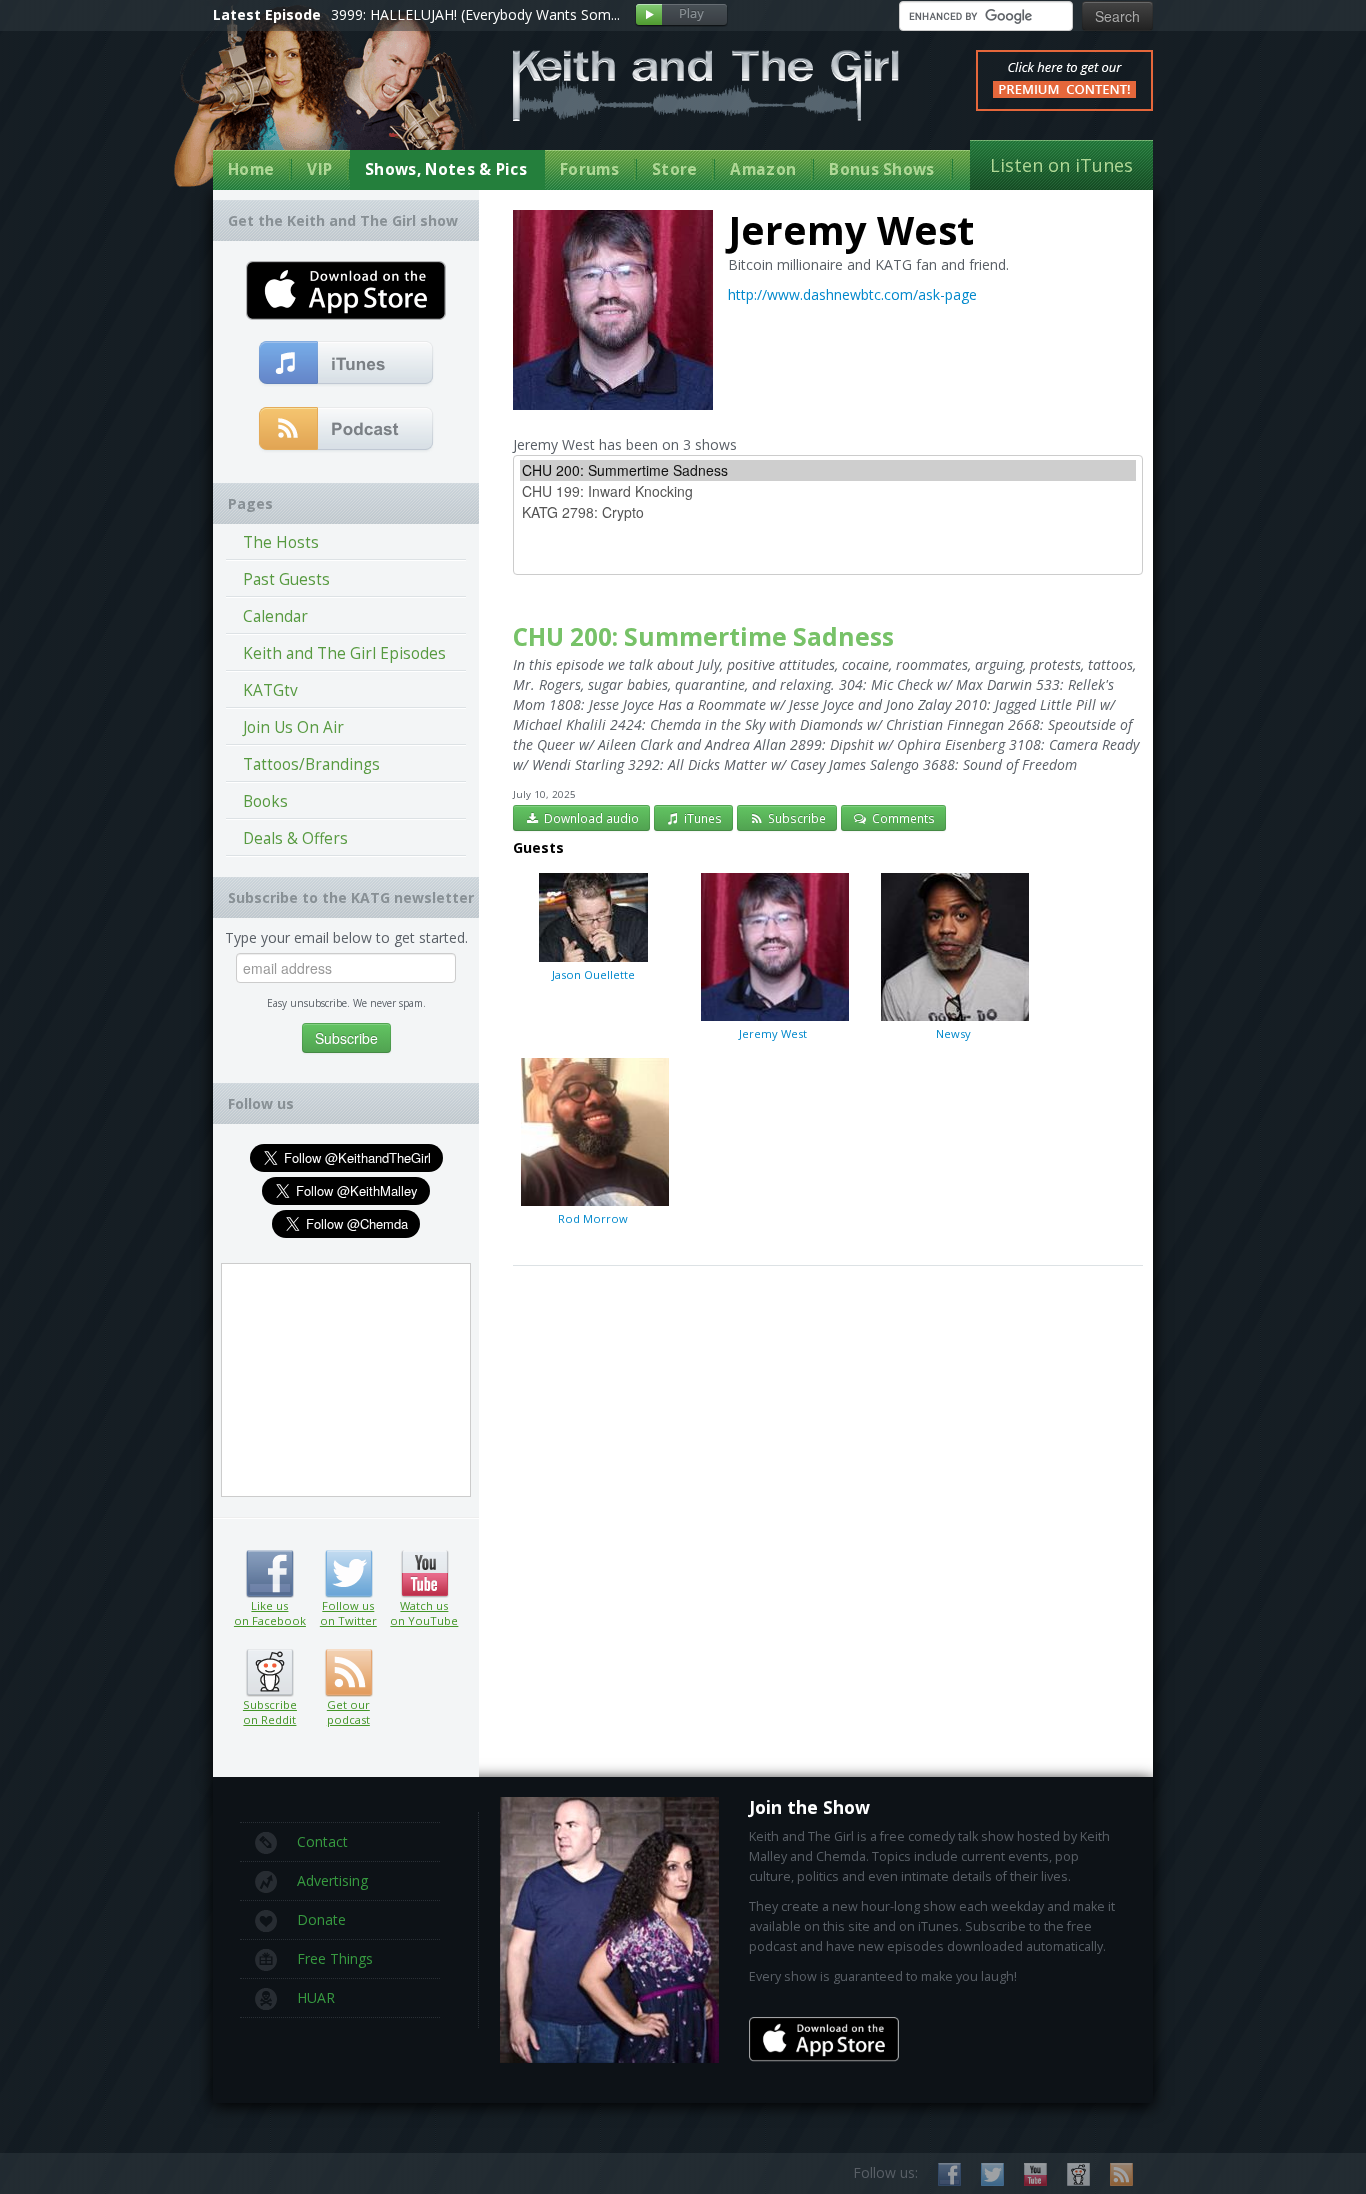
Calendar (275, 616)
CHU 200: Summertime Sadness (703, 636)
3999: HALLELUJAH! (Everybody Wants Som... (475, 14)
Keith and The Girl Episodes (344, 653)
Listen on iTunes (1061, 165)
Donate (321, 1919)
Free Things (335, 1958)
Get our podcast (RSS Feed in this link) (346, 430)
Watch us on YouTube (424, 1574)
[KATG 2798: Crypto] (828, 512)
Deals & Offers (295, 838)
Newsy (953, 1033)
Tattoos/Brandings (311, 764)
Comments (902, 818)
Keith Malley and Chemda (330, 101)
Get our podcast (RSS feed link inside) (348, 1673)
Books (265, 801)
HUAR (316, 1997)
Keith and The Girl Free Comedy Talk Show (706, 85)
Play (681, 15)
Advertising (332, 1880)
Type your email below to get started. (346, 937)
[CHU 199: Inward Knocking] (828, 491)
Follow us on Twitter (348, 1574)
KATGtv (270, 690)
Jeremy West (773, 1033)
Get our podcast (348, 1712)
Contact (322, 1841)
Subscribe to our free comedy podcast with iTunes (346, 364)
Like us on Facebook (269, 1574)
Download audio (590, 818)
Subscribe (795, 818)
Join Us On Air (293, 727)
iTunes (701, 818)
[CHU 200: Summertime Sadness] (828, 470)
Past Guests (286, 579)
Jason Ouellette (593, 974)
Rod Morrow (593, 1218)
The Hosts (281, 542)
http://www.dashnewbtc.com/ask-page (852, 294)
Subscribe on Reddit (269, 1673)
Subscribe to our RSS (1121, 2174)
